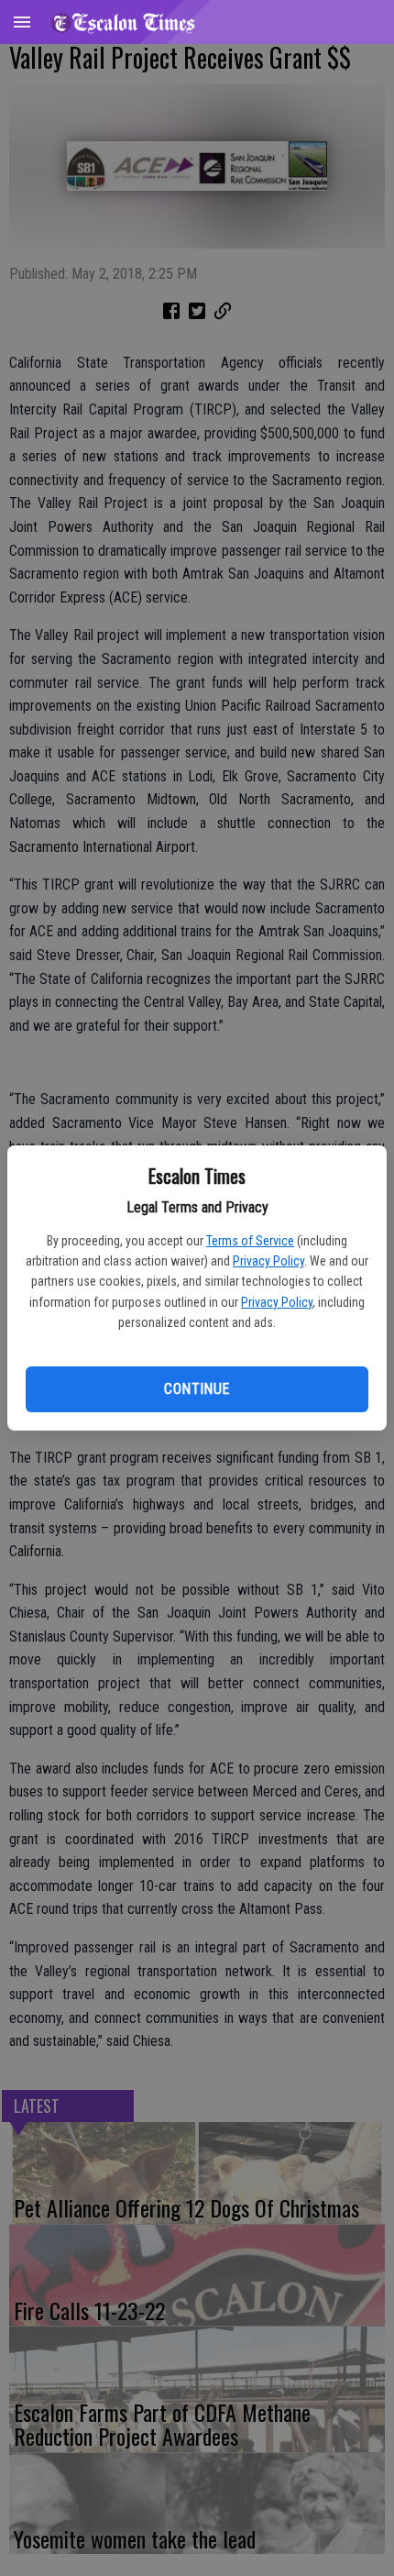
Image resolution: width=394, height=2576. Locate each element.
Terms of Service (250, 1241)
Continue (197, 1389)
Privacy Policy (268, 1261)
